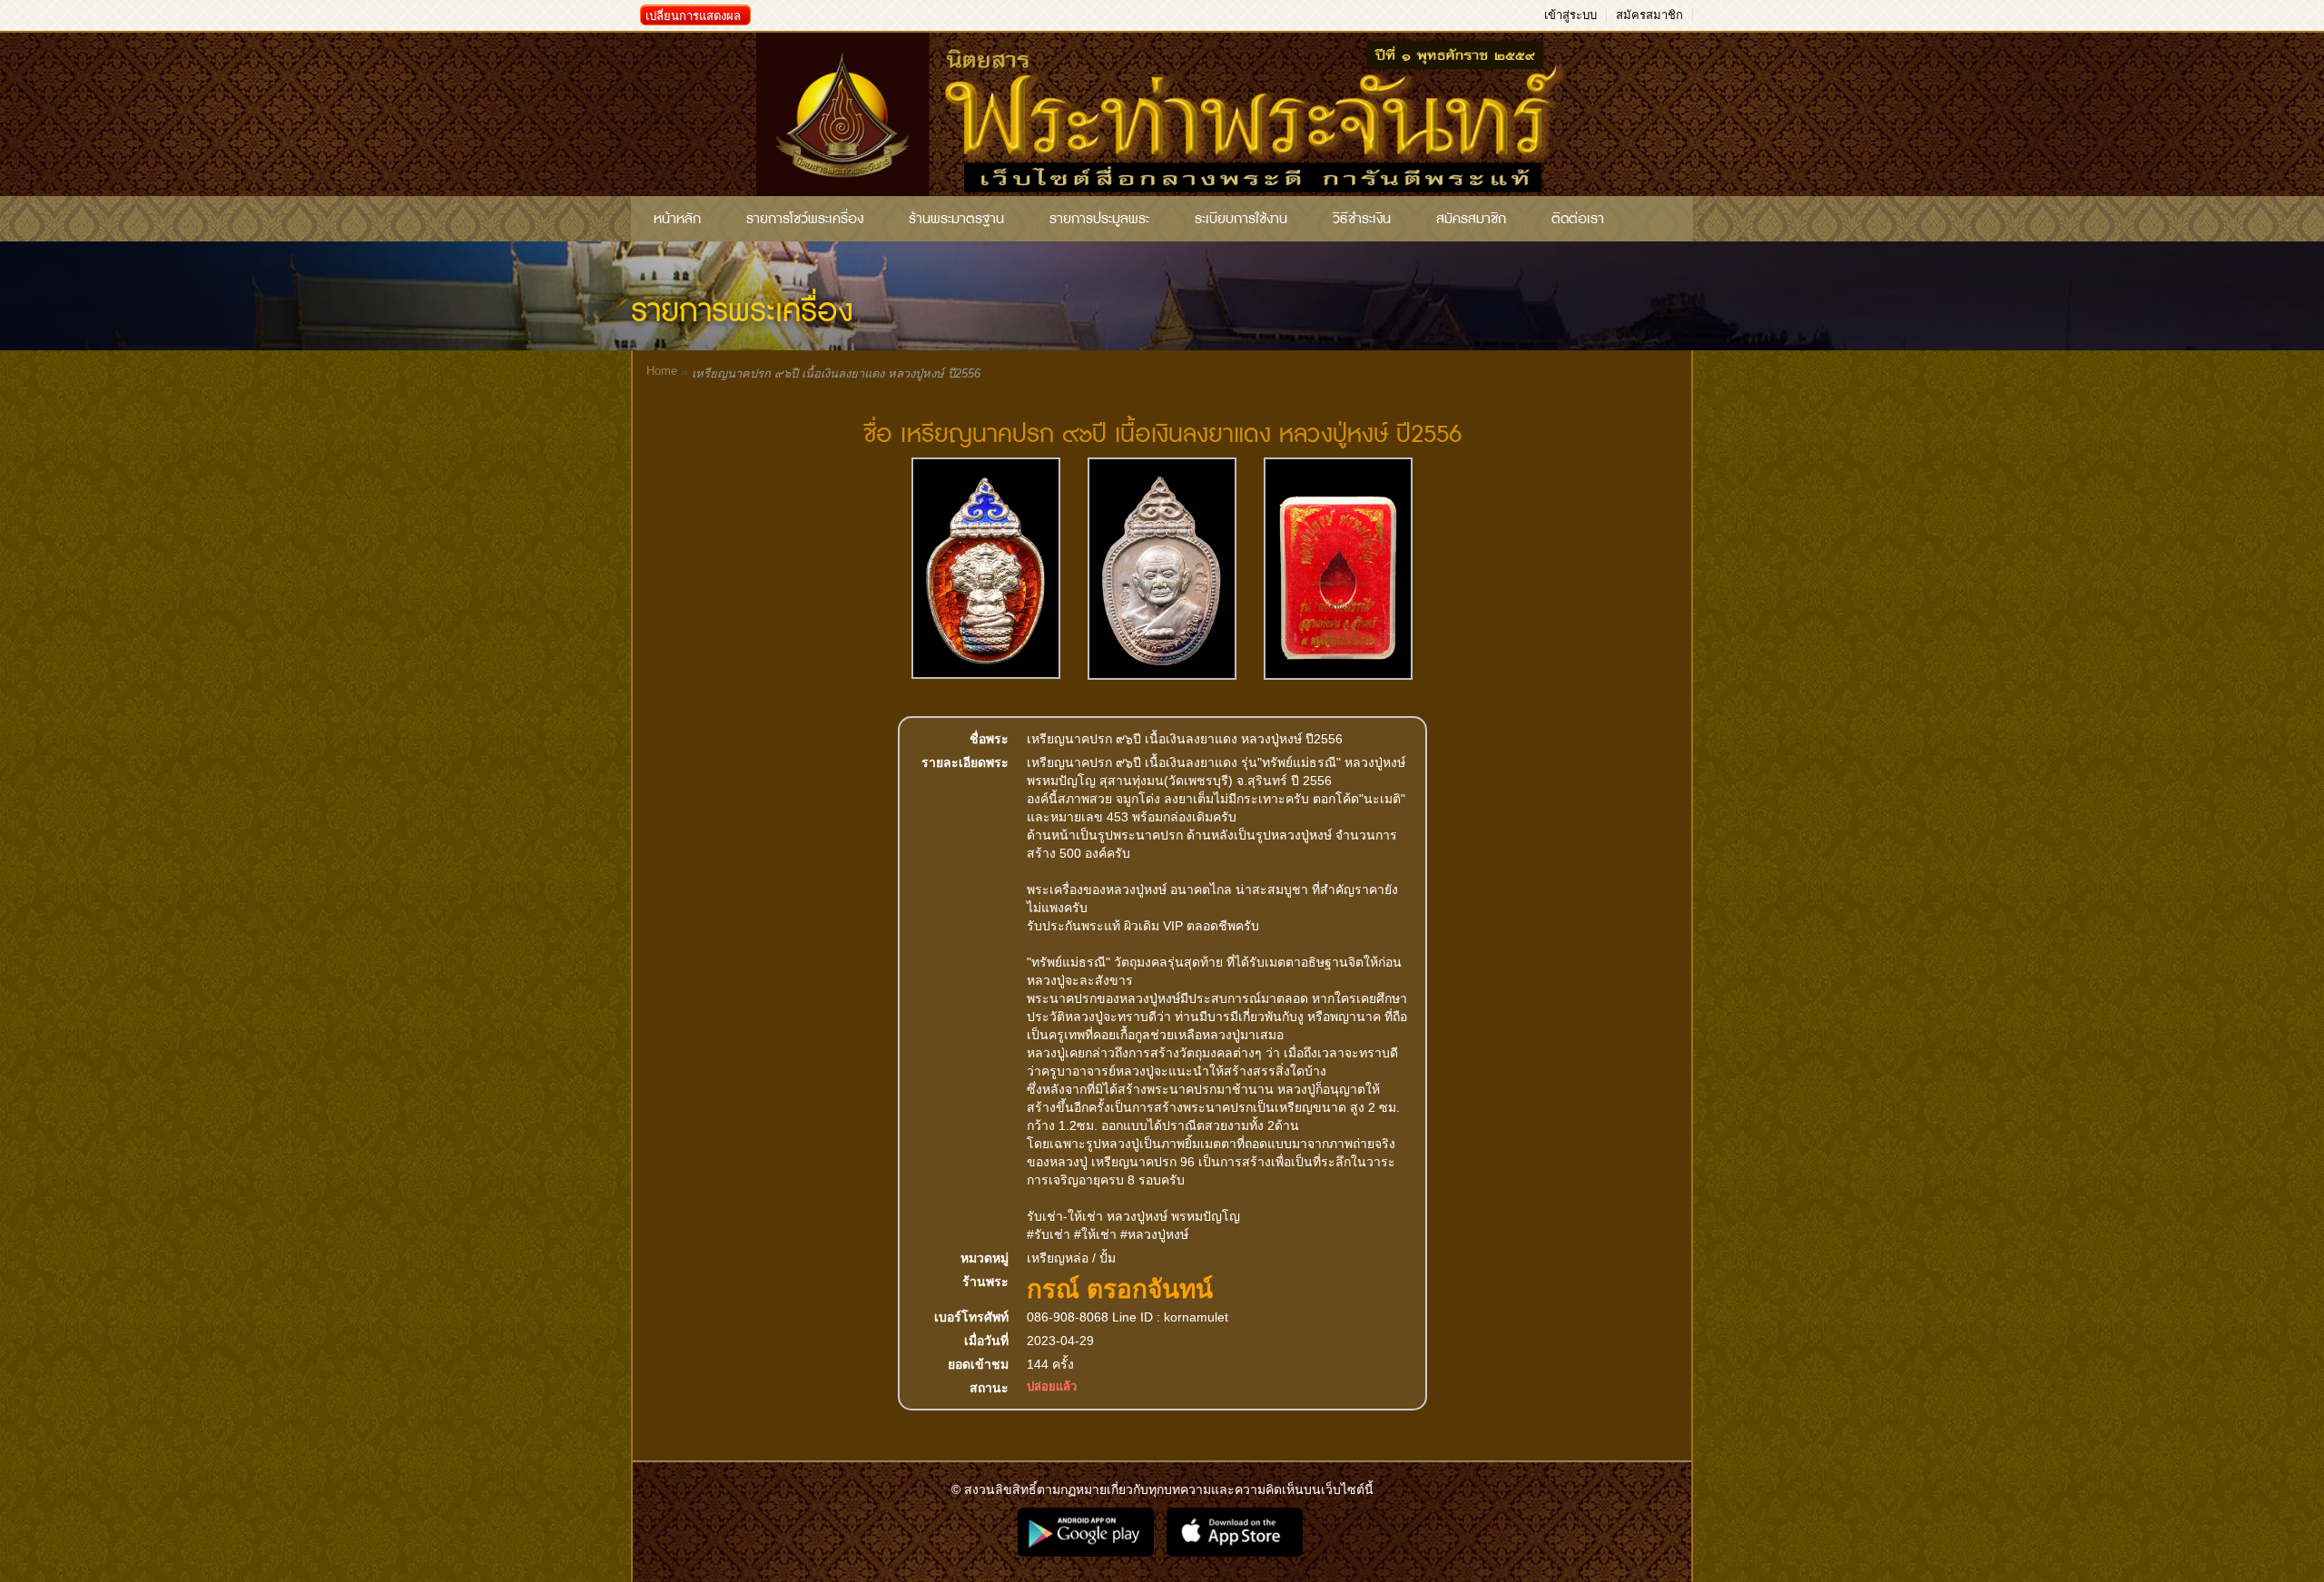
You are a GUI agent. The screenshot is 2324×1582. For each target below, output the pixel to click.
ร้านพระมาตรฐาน (956, 219)
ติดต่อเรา (1578, 219)
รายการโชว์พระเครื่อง (805, 219)
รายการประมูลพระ (1099, 219)
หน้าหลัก (677, 219)
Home (662, 371)
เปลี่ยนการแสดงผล (693, 16)
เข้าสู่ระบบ (1571, 15)
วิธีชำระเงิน (1362, 219)
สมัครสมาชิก (1649, 15)
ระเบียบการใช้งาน (1241, 219)
